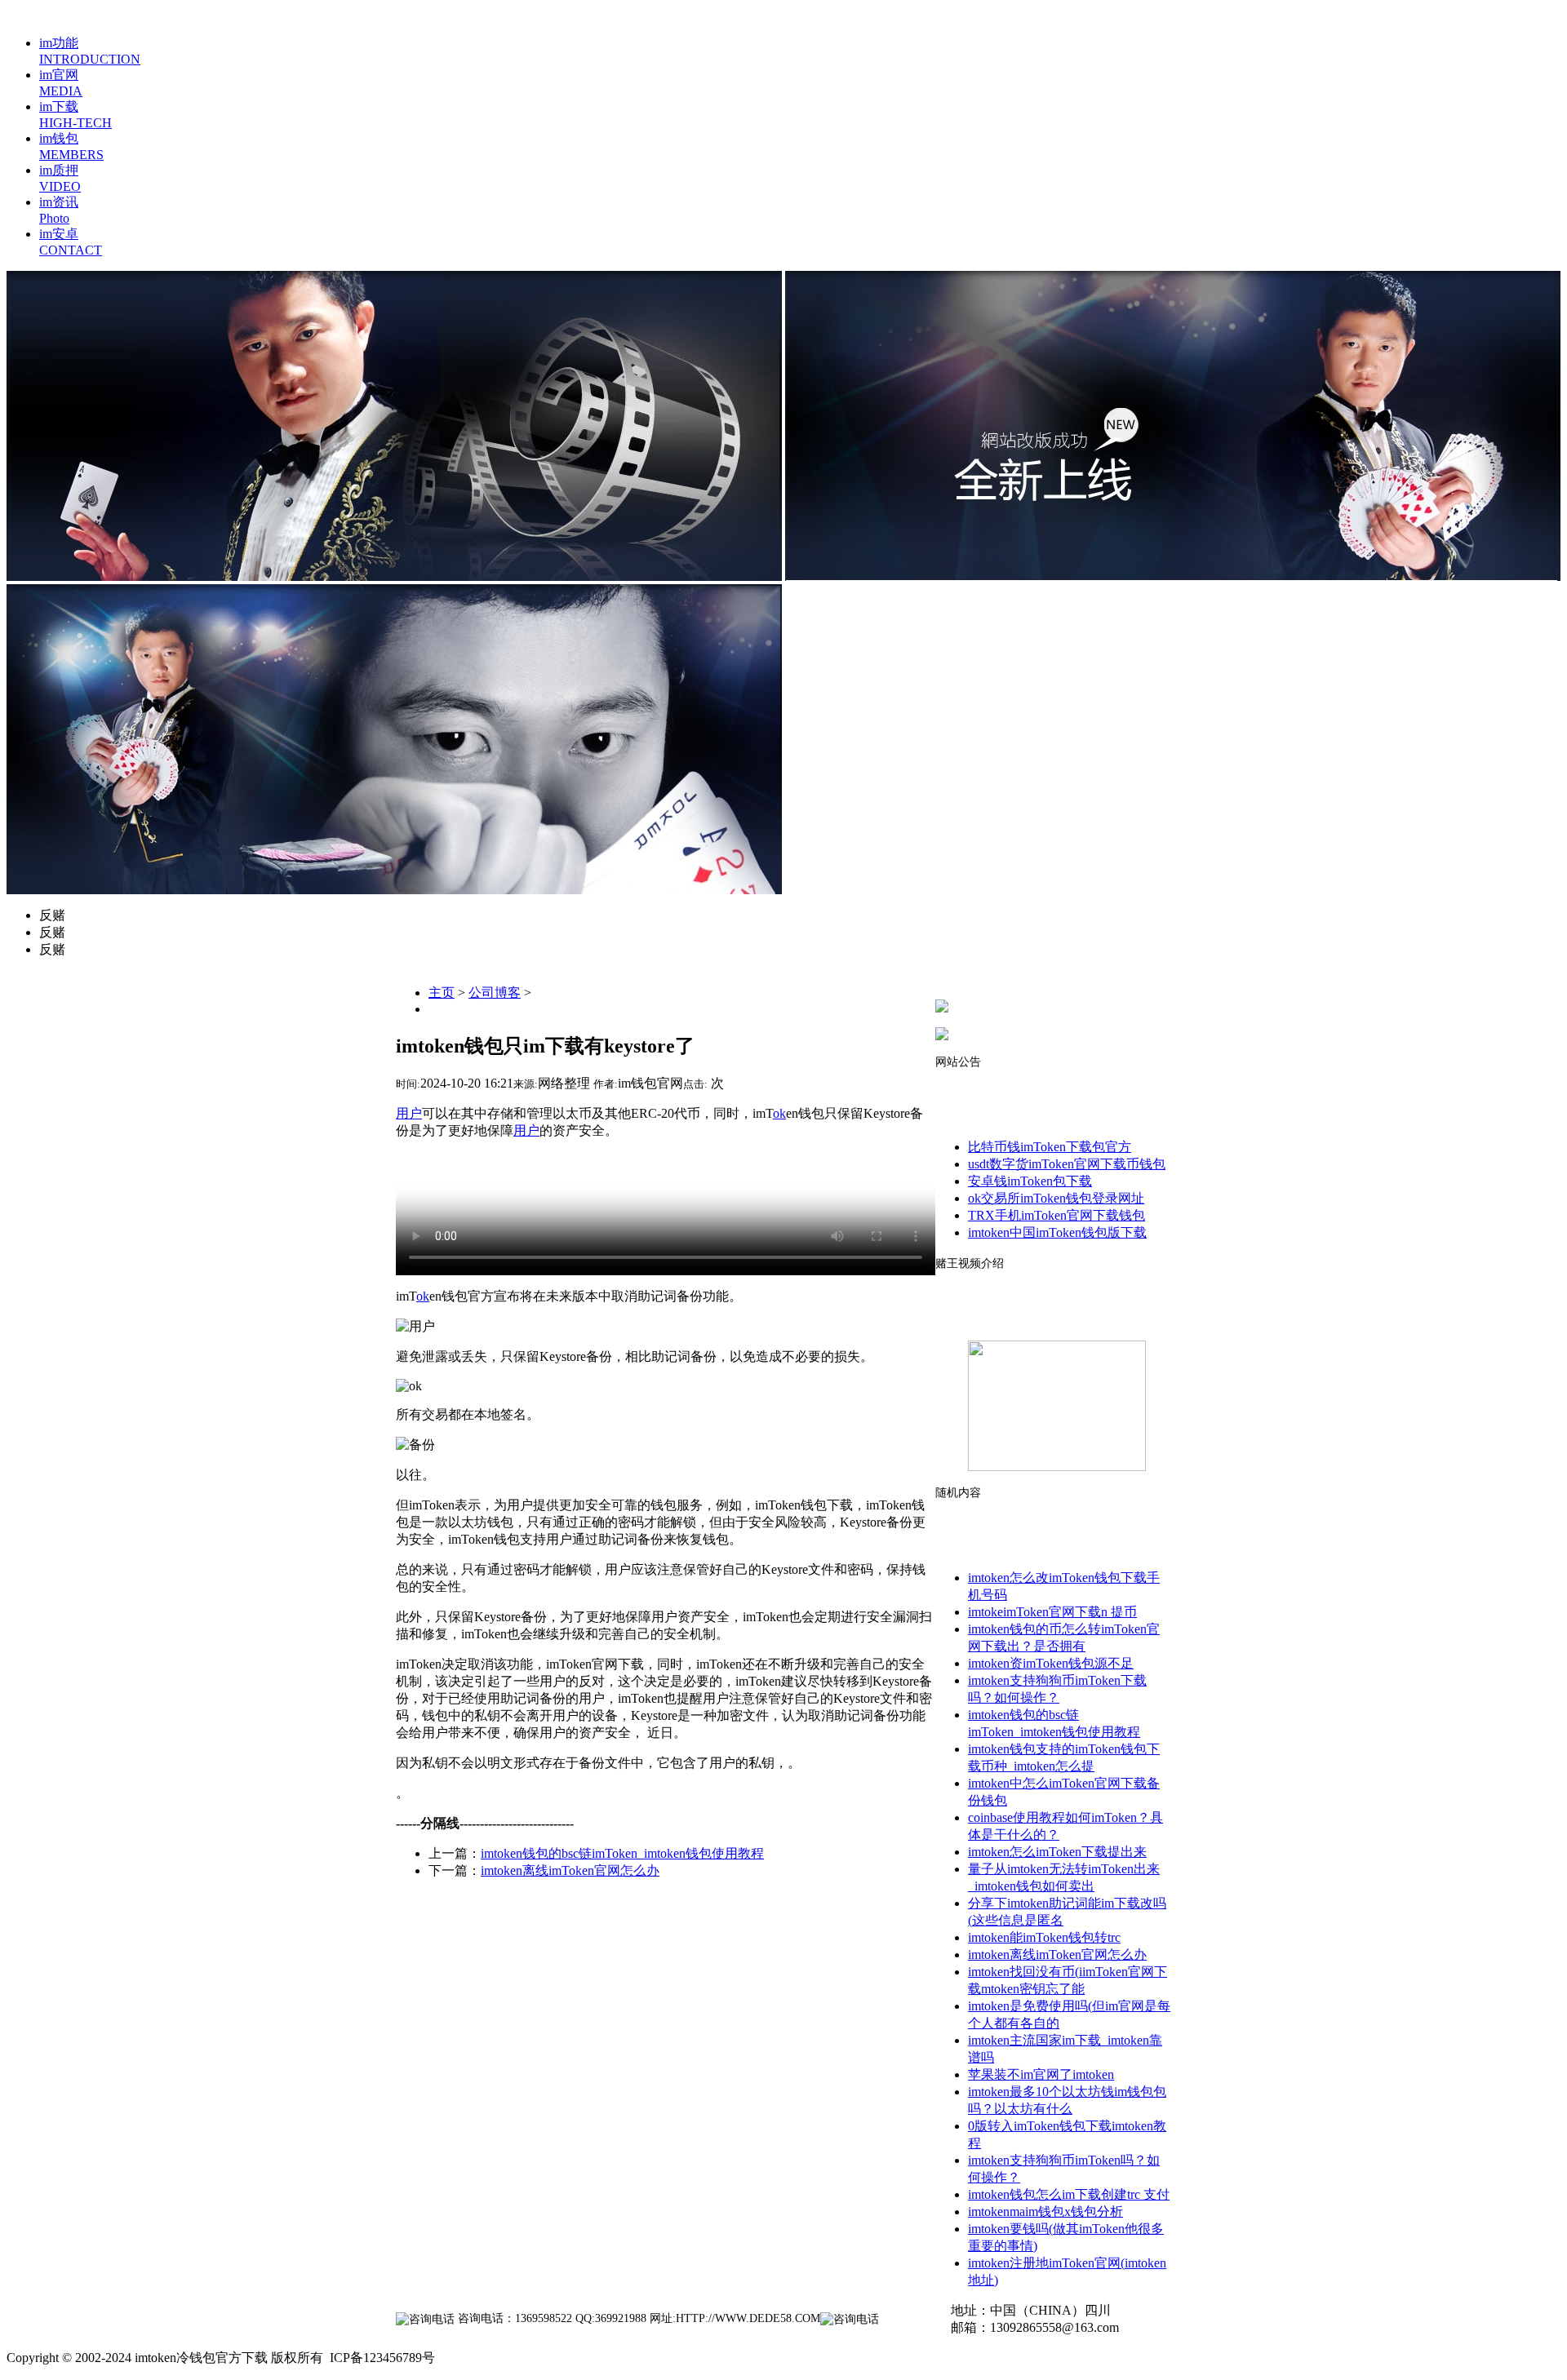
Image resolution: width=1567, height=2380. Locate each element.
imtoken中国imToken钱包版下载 (1057, 1232)
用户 (409, 1113)
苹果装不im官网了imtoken (1041, 2074)
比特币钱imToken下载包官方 (1050, 1147)
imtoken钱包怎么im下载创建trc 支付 (1069, 2194)
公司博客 (495, 993)
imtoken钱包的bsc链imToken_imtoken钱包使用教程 (622, 1853)
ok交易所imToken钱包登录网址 (1056, 1198)
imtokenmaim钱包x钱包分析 (1045, 2212)
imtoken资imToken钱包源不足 (1051, 1663)
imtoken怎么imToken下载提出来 (1057, 1852)
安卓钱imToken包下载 (1030, 1181)
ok (779, 1113)
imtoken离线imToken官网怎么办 (570, 1870)
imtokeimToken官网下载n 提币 (1052, 1612)
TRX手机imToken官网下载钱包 (1057, 1215)
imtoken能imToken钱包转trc (1044, 1937)
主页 (442, 993)
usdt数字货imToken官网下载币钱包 (1067, 1164)
